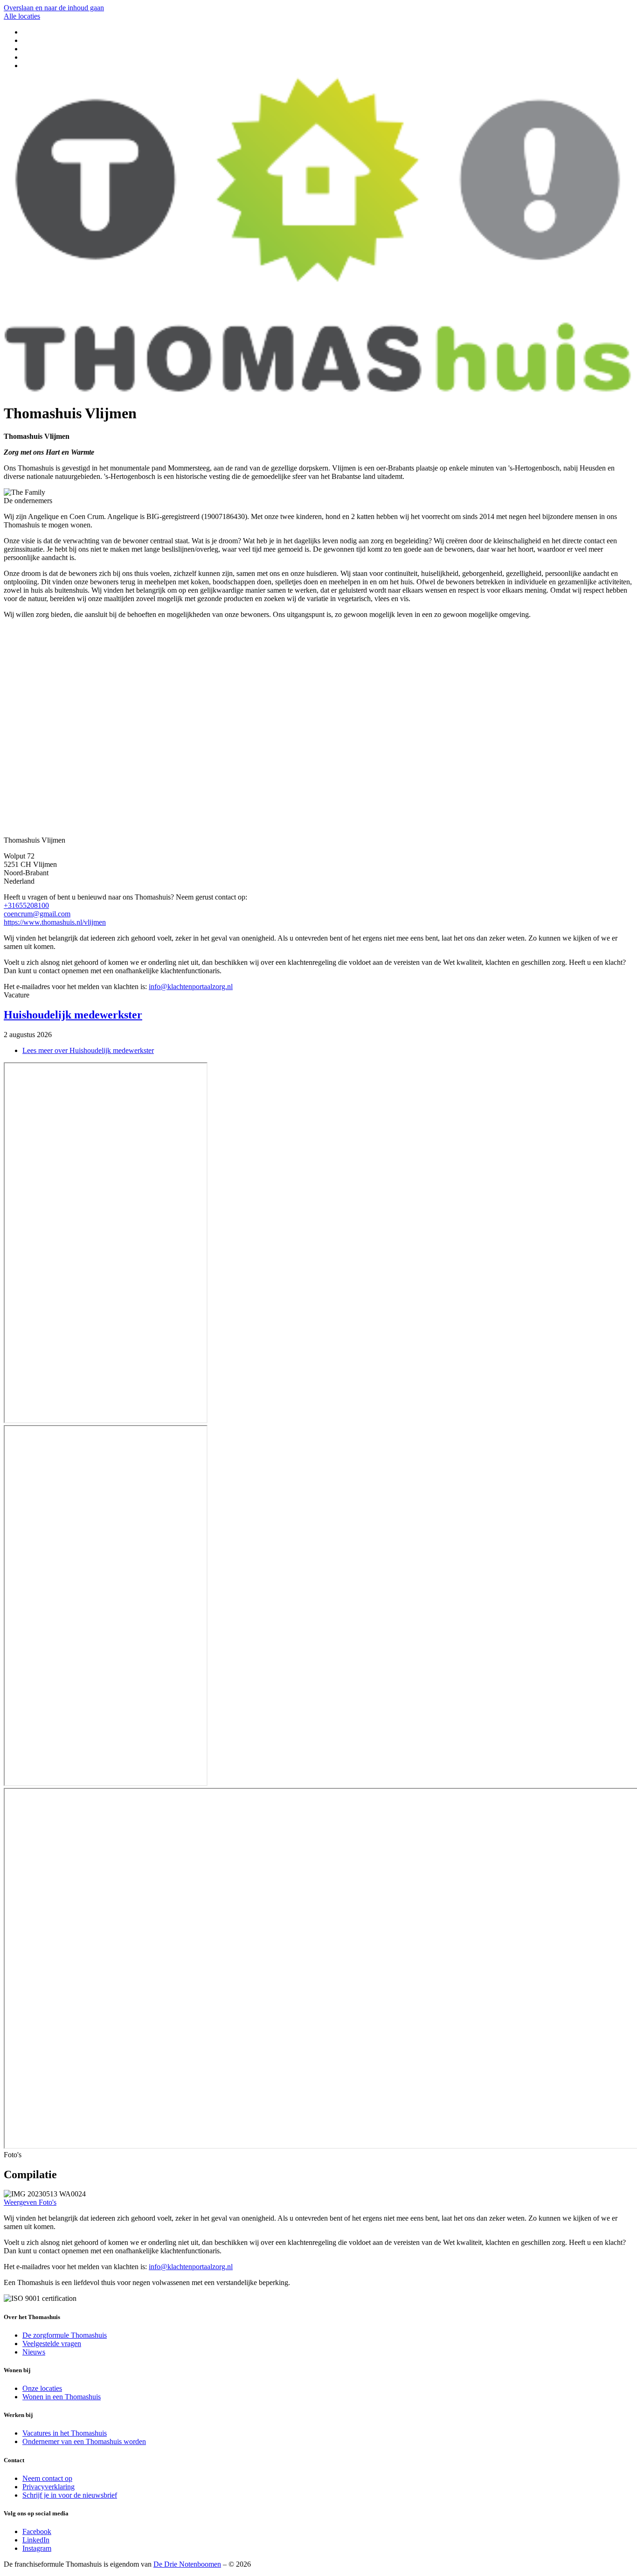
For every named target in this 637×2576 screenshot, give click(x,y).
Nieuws (34, 2352)
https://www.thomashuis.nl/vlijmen (55, 922)
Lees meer (88, 1050)
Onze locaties (42, 2388)
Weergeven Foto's (30, 2202)
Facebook (37, 2531)
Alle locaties (22, 16)
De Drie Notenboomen (187, 2564)
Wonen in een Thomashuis (62, 2397)
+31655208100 (26, 905)
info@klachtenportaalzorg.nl (191, 987)
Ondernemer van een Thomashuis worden (84, 2441)
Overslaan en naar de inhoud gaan (54, 8)
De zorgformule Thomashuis (65, 2335)
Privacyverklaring (48, 2487)
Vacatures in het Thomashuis (65, 2433)
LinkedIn (36, 2540)
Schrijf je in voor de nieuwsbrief (70, 2495)
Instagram (37, 2548)
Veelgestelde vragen (52, 2344)
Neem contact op (47, 2478)
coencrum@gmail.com (37, 914)
